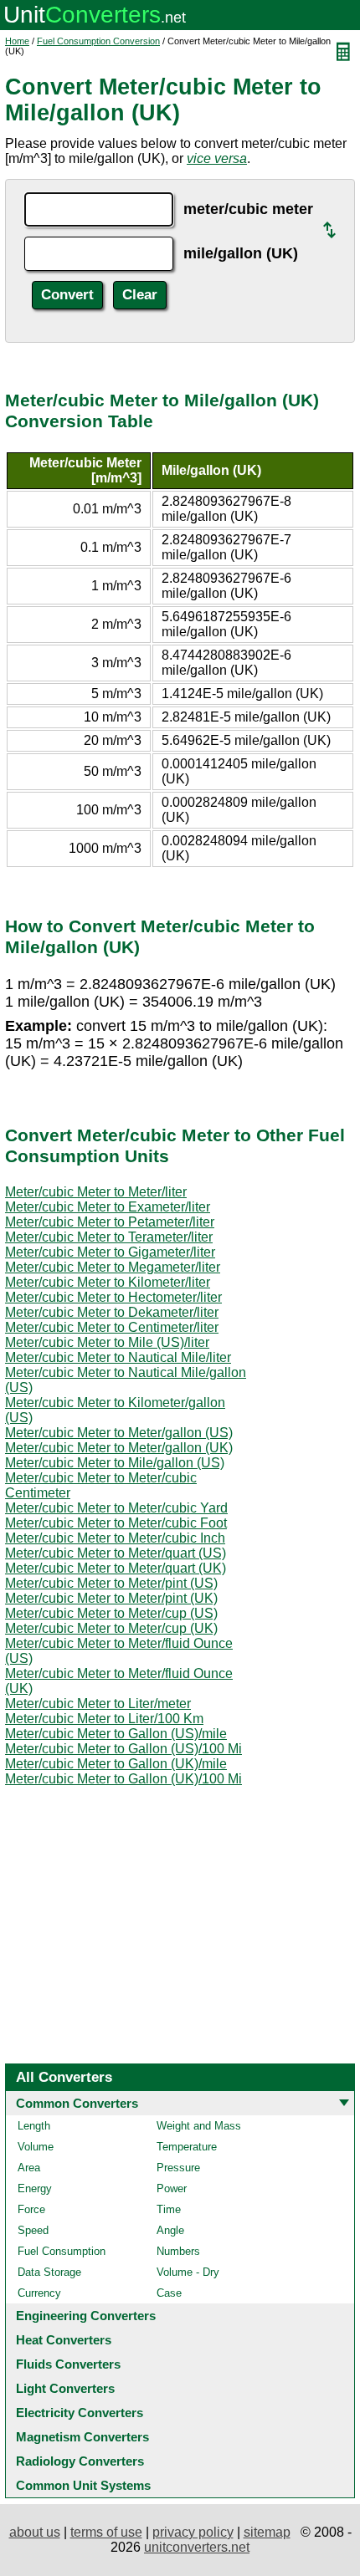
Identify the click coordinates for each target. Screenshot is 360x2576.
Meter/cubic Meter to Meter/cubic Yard (116, 1508)
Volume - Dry (188, 2272)
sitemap (267, 2532)
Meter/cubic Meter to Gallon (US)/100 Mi (123, 1749)
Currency (39, 2293)
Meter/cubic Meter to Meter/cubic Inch (115, 1538)
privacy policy (193, 2532)
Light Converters (65, 2388)
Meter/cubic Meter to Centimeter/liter (112, 1327)
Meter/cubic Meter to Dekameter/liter (112, 1312)
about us (35, 2532)
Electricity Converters (80, 2413)
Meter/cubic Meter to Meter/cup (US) (111, 1613)
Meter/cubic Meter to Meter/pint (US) (111, 1583)
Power (172, 2188)
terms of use (106, 2532)
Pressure (178, 2168)
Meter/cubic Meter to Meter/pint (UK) (111, 1598)
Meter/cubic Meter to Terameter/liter (109, 1237)
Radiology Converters (80, 2461)
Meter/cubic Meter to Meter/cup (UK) (111, 1628)
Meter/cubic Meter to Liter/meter (98, 1704)
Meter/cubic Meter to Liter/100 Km (104, 1719)
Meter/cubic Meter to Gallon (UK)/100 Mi (123, 1779)
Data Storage (49, 2272)
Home (17, 41)
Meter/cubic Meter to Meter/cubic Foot (116, 1523)
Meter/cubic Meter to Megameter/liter (113, 1267)
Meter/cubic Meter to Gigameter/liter (110, 1252)
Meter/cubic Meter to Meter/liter (96, 1192)
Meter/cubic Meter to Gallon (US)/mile (116, 1734)
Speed (33, 2230)
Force (31, 2209)
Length (34, 2126)
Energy (35, 2188)
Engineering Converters (86, 2316)
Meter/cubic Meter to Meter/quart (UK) (116, 1568)
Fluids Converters (68, 2364)
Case (169, 2293)
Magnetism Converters (82, 2437)
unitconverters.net (197, 2547)
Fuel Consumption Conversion (98, 41)
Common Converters (77, 2103)
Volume (36, 2147)
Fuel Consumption (62, 2251)
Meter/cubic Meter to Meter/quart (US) (116, 1553)
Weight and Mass (199, 2126)
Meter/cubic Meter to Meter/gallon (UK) (119, 1448)
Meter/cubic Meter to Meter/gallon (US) (119, 1433)
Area (29, 2168)
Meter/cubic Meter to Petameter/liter (110, 1222)
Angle (170, 2230)
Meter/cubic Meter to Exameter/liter (108, 1207)
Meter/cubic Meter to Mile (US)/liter (107, 1342)
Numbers (178, 2251)
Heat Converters (64, 2340)
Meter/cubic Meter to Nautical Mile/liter (118, 1357)
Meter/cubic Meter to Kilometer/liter (108, 1282)
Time (169, 2209)
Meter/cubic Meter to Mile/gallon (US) (115, 1463)
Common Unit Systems (83, 2485)
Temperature (187, 2147)
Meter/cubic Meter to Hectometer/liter (113, 1297)
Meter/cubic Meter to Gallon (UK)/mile (116, 1764)
